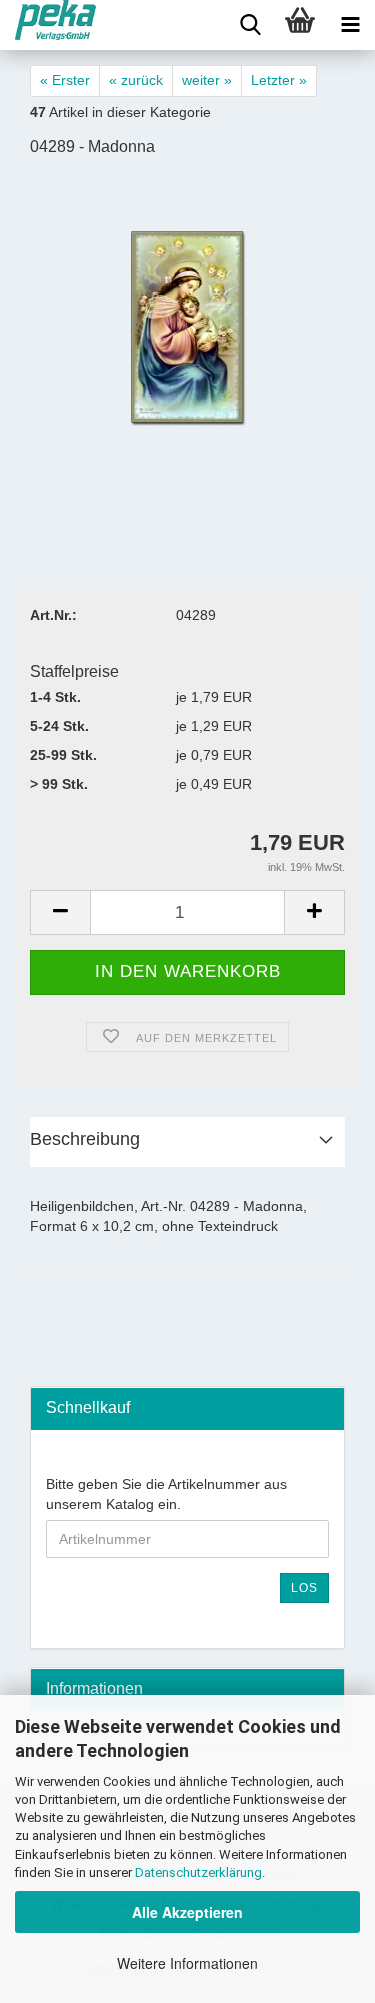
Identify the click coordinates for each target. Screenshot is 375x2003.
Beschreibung (85, 1139)
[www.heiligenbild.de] (48, 25)
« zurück (136, 80)
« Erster (65, 80)
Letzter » (279, 80)
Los (304, 1588)
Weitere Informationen (187, 1963)
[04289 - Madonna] (187, 326)
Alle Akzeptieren (187, 1912)
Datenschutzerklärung (198, 1872)
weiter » (207, 80)
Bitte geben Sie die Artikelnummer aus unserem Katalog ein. (166, 1494)
